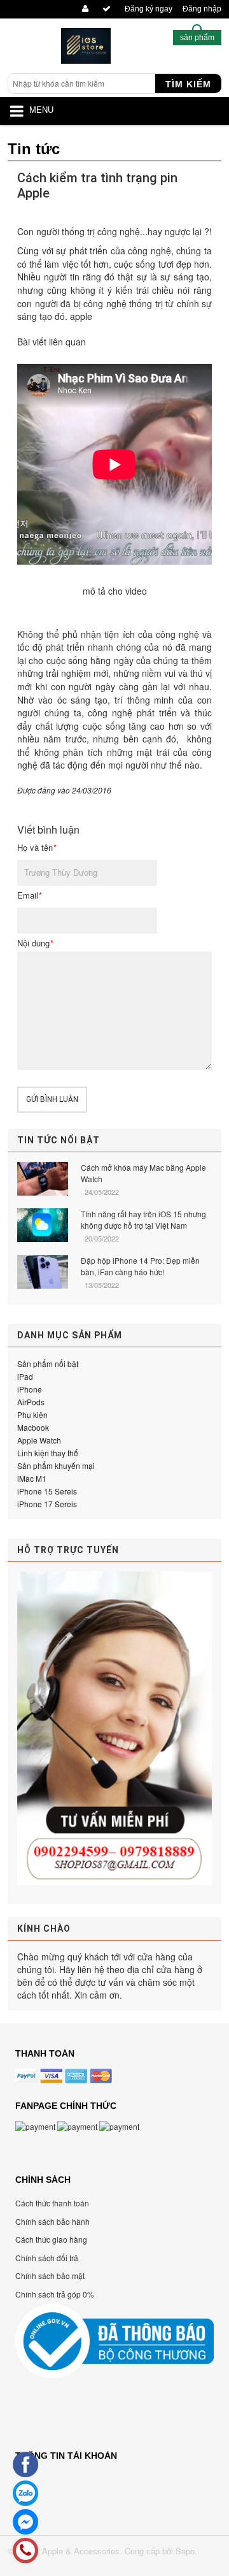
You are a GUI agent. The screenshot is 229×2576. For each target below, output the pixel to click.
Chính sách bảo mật (50, 2276)
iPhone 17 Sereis (47, 1504)
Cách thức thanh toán (52, 2203)
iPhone (30, 1389)
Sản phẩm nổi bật (48, 1364)
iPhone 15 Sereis (47, 1491)
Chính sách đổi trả (47, 2258)
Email (29, 895)
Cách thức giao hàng (51, 2239)
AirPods (31, 1402)
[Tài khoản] (83, 9)
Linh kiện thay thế (48, 1453)
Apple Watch (39, 1440)
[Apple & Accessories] (86, 49)
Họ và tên (37, 848)
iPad (25, 1376)
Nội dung (35, 943)
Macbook (33, 1427)
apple (81, 316)
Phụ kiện (32, 1415)
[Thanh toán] (105, 9)
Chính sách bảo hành (52, 2221)
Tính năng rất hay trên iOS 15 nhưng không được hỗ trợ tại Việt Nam (143, 1219)
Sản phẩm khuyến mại (56, 1465)
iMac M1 (32, 1478)
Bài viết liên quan (52, 342)
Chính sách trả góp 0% (55, 2294)
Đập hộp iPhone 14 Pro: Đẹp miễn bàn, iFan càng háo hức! (140, 1266)
